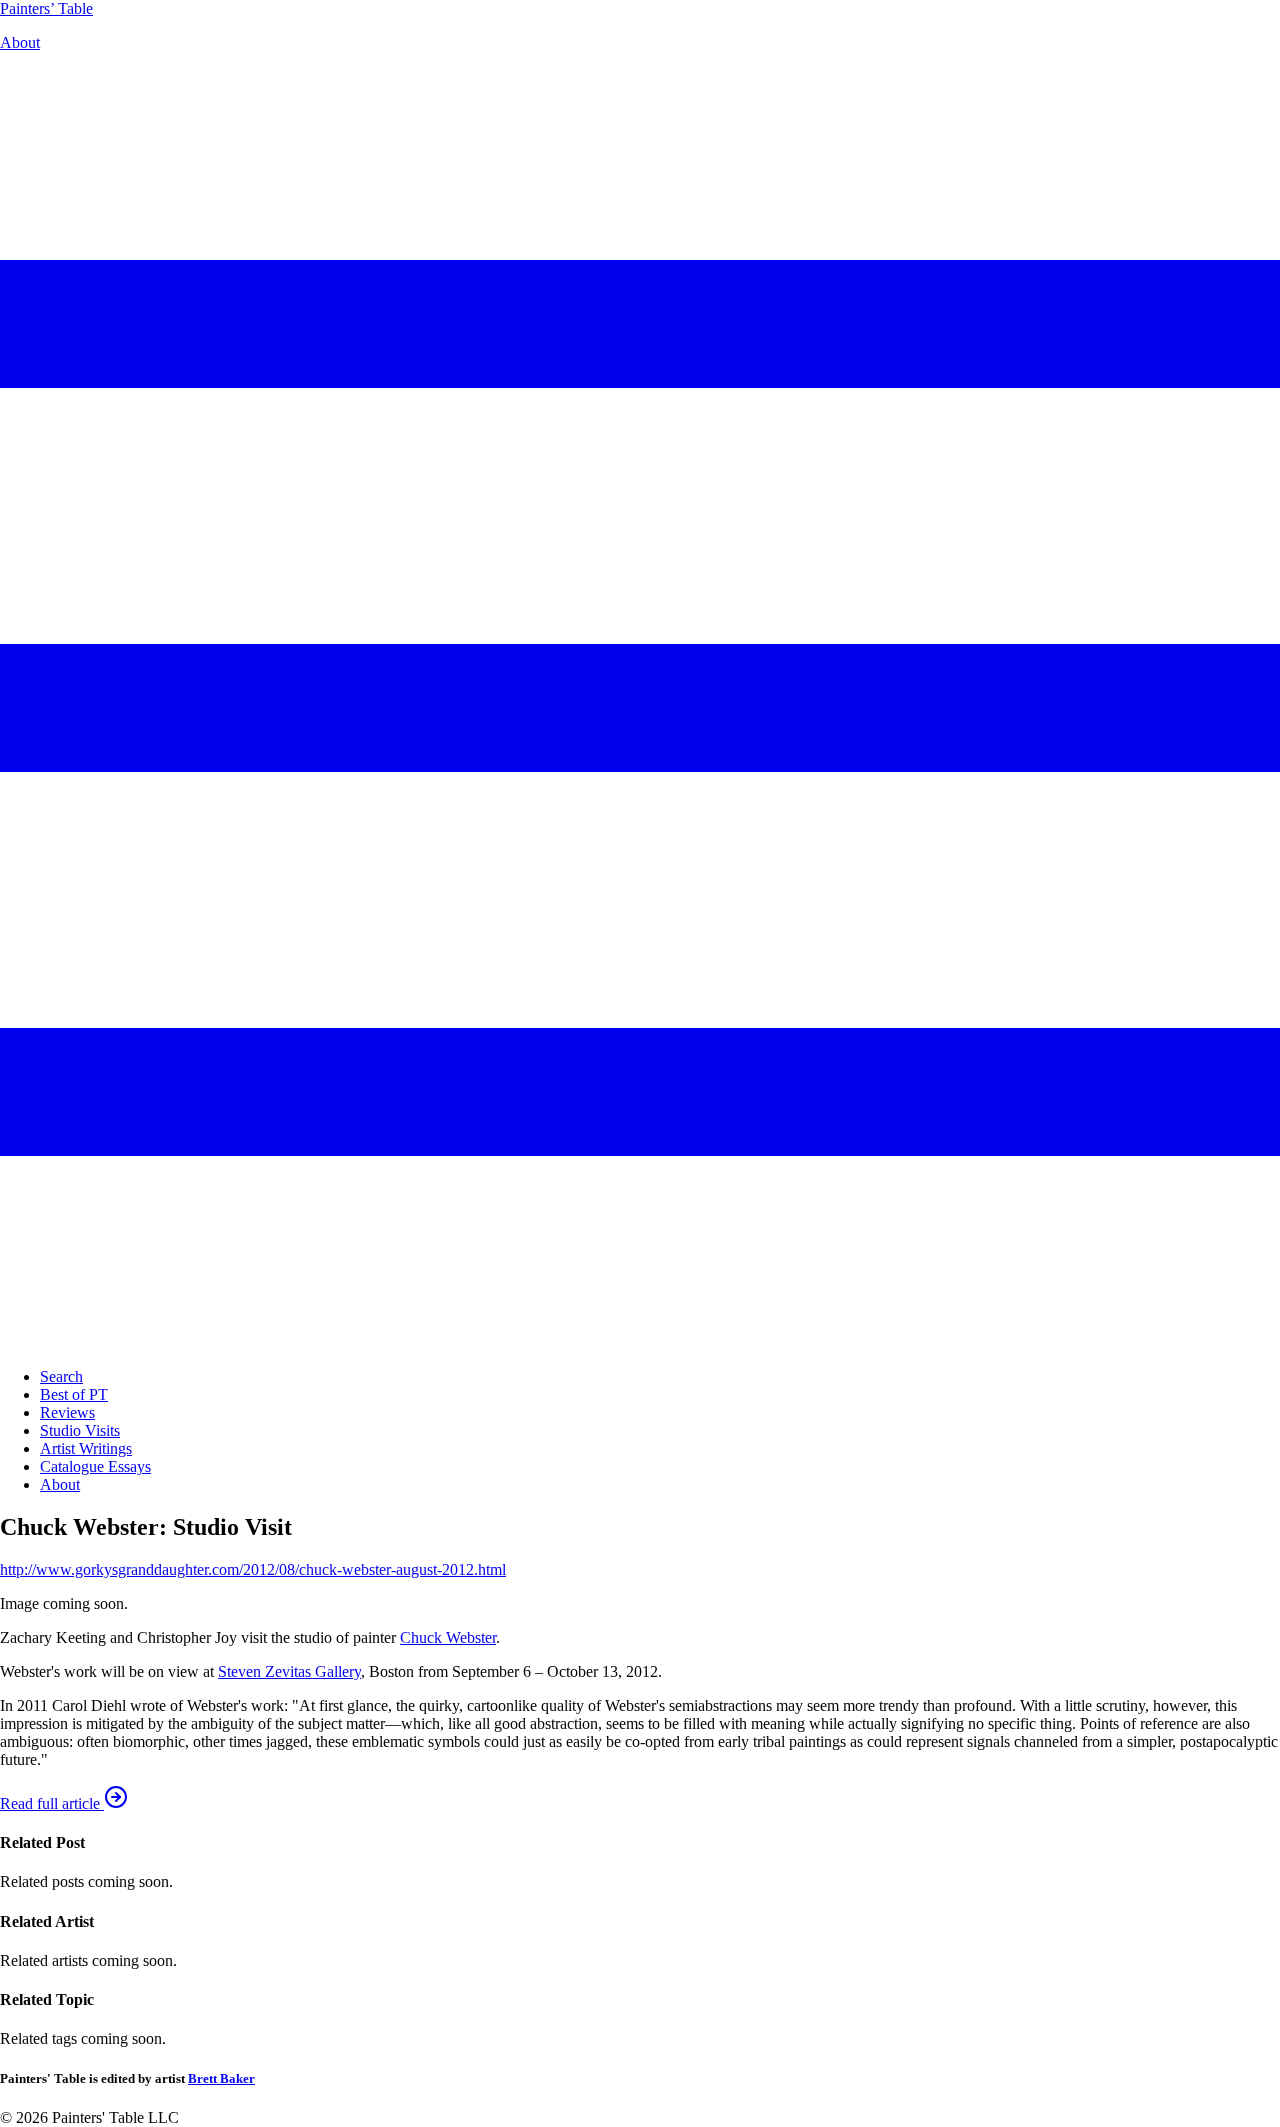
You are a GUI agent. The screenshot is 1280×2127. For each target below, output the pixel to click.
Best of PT (74, 1394)
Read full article (52, 1803)
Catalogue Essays (95, 1466)
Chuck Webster (448, 1637)
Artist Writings (86, 1448)
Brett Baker (221, 2078)
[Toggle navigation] (640, 1342)
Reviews (67, 1412)
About (20, 42)
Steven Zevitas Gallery (289, 1671)
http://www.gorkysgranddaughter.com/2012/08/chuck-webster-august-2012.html (253, 1569)
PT (46, 8)
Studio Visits (80, 1430)
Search (61, 1376)
